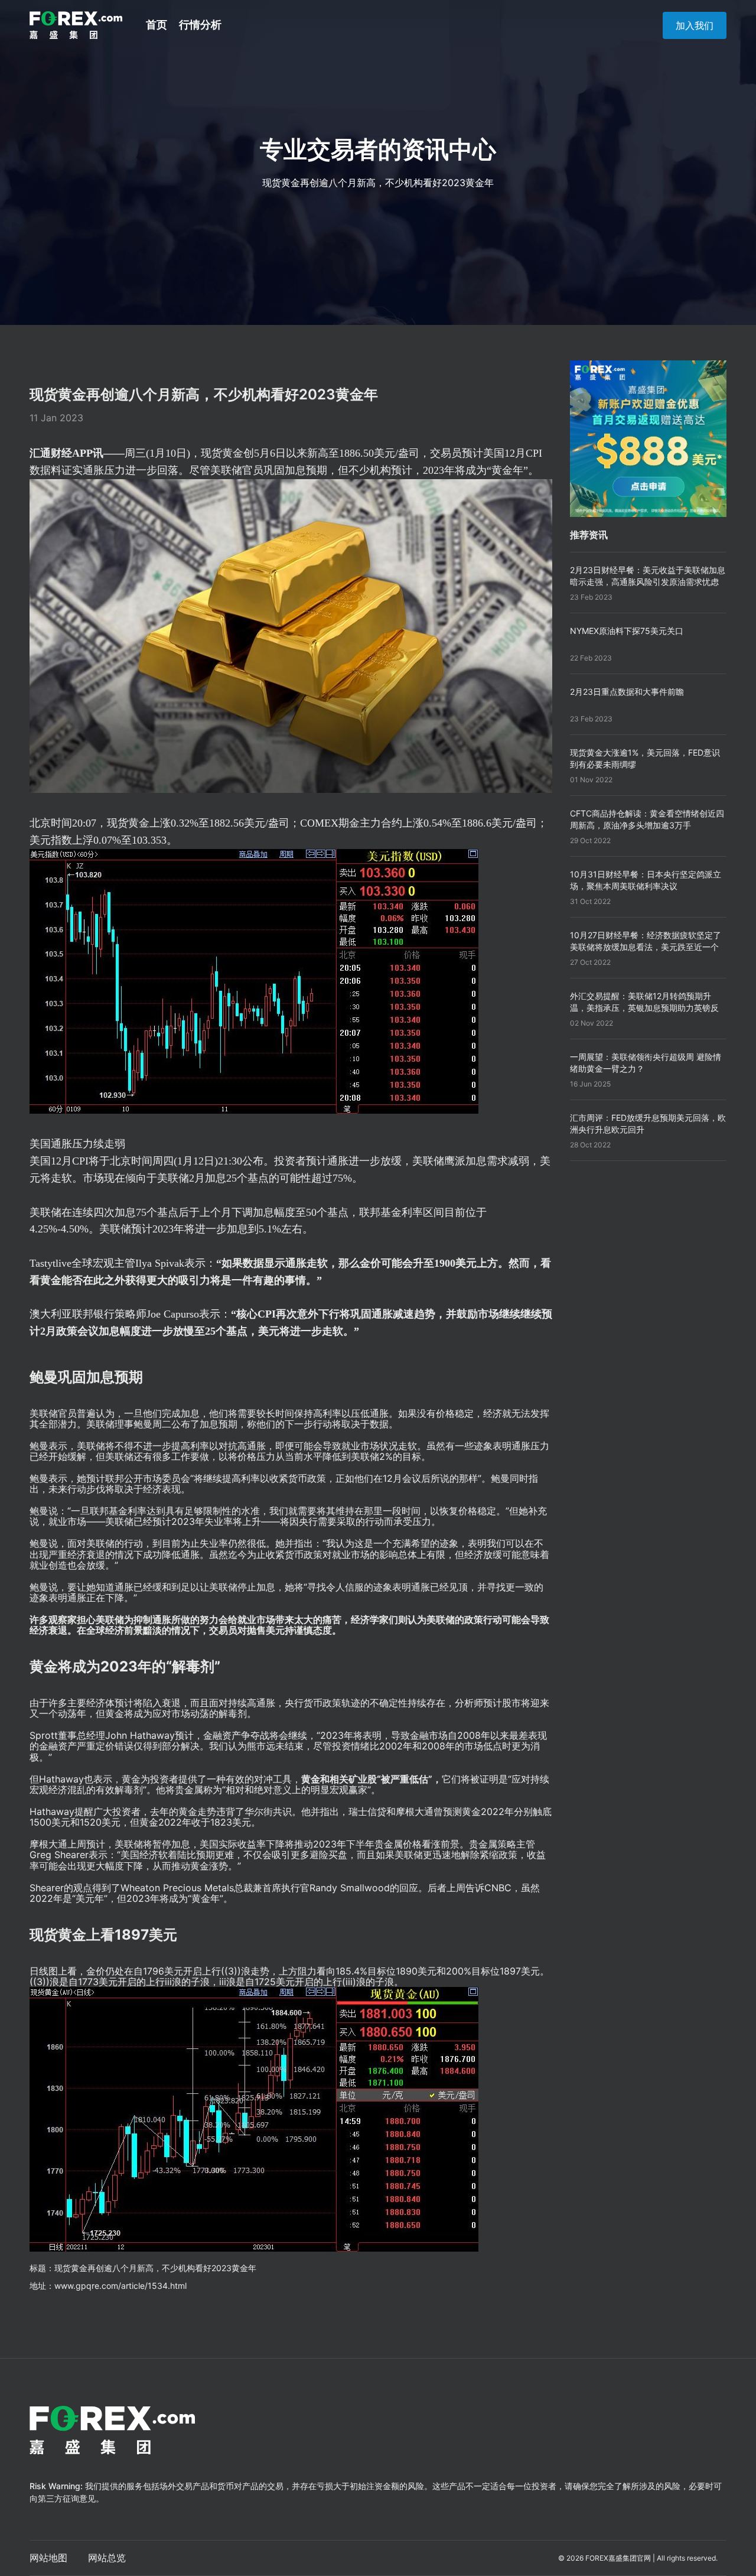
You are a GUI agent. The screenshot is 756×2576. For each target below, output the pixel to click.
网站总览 (107, 2558)
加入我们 (695, 25)
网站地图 (48, 2558)
